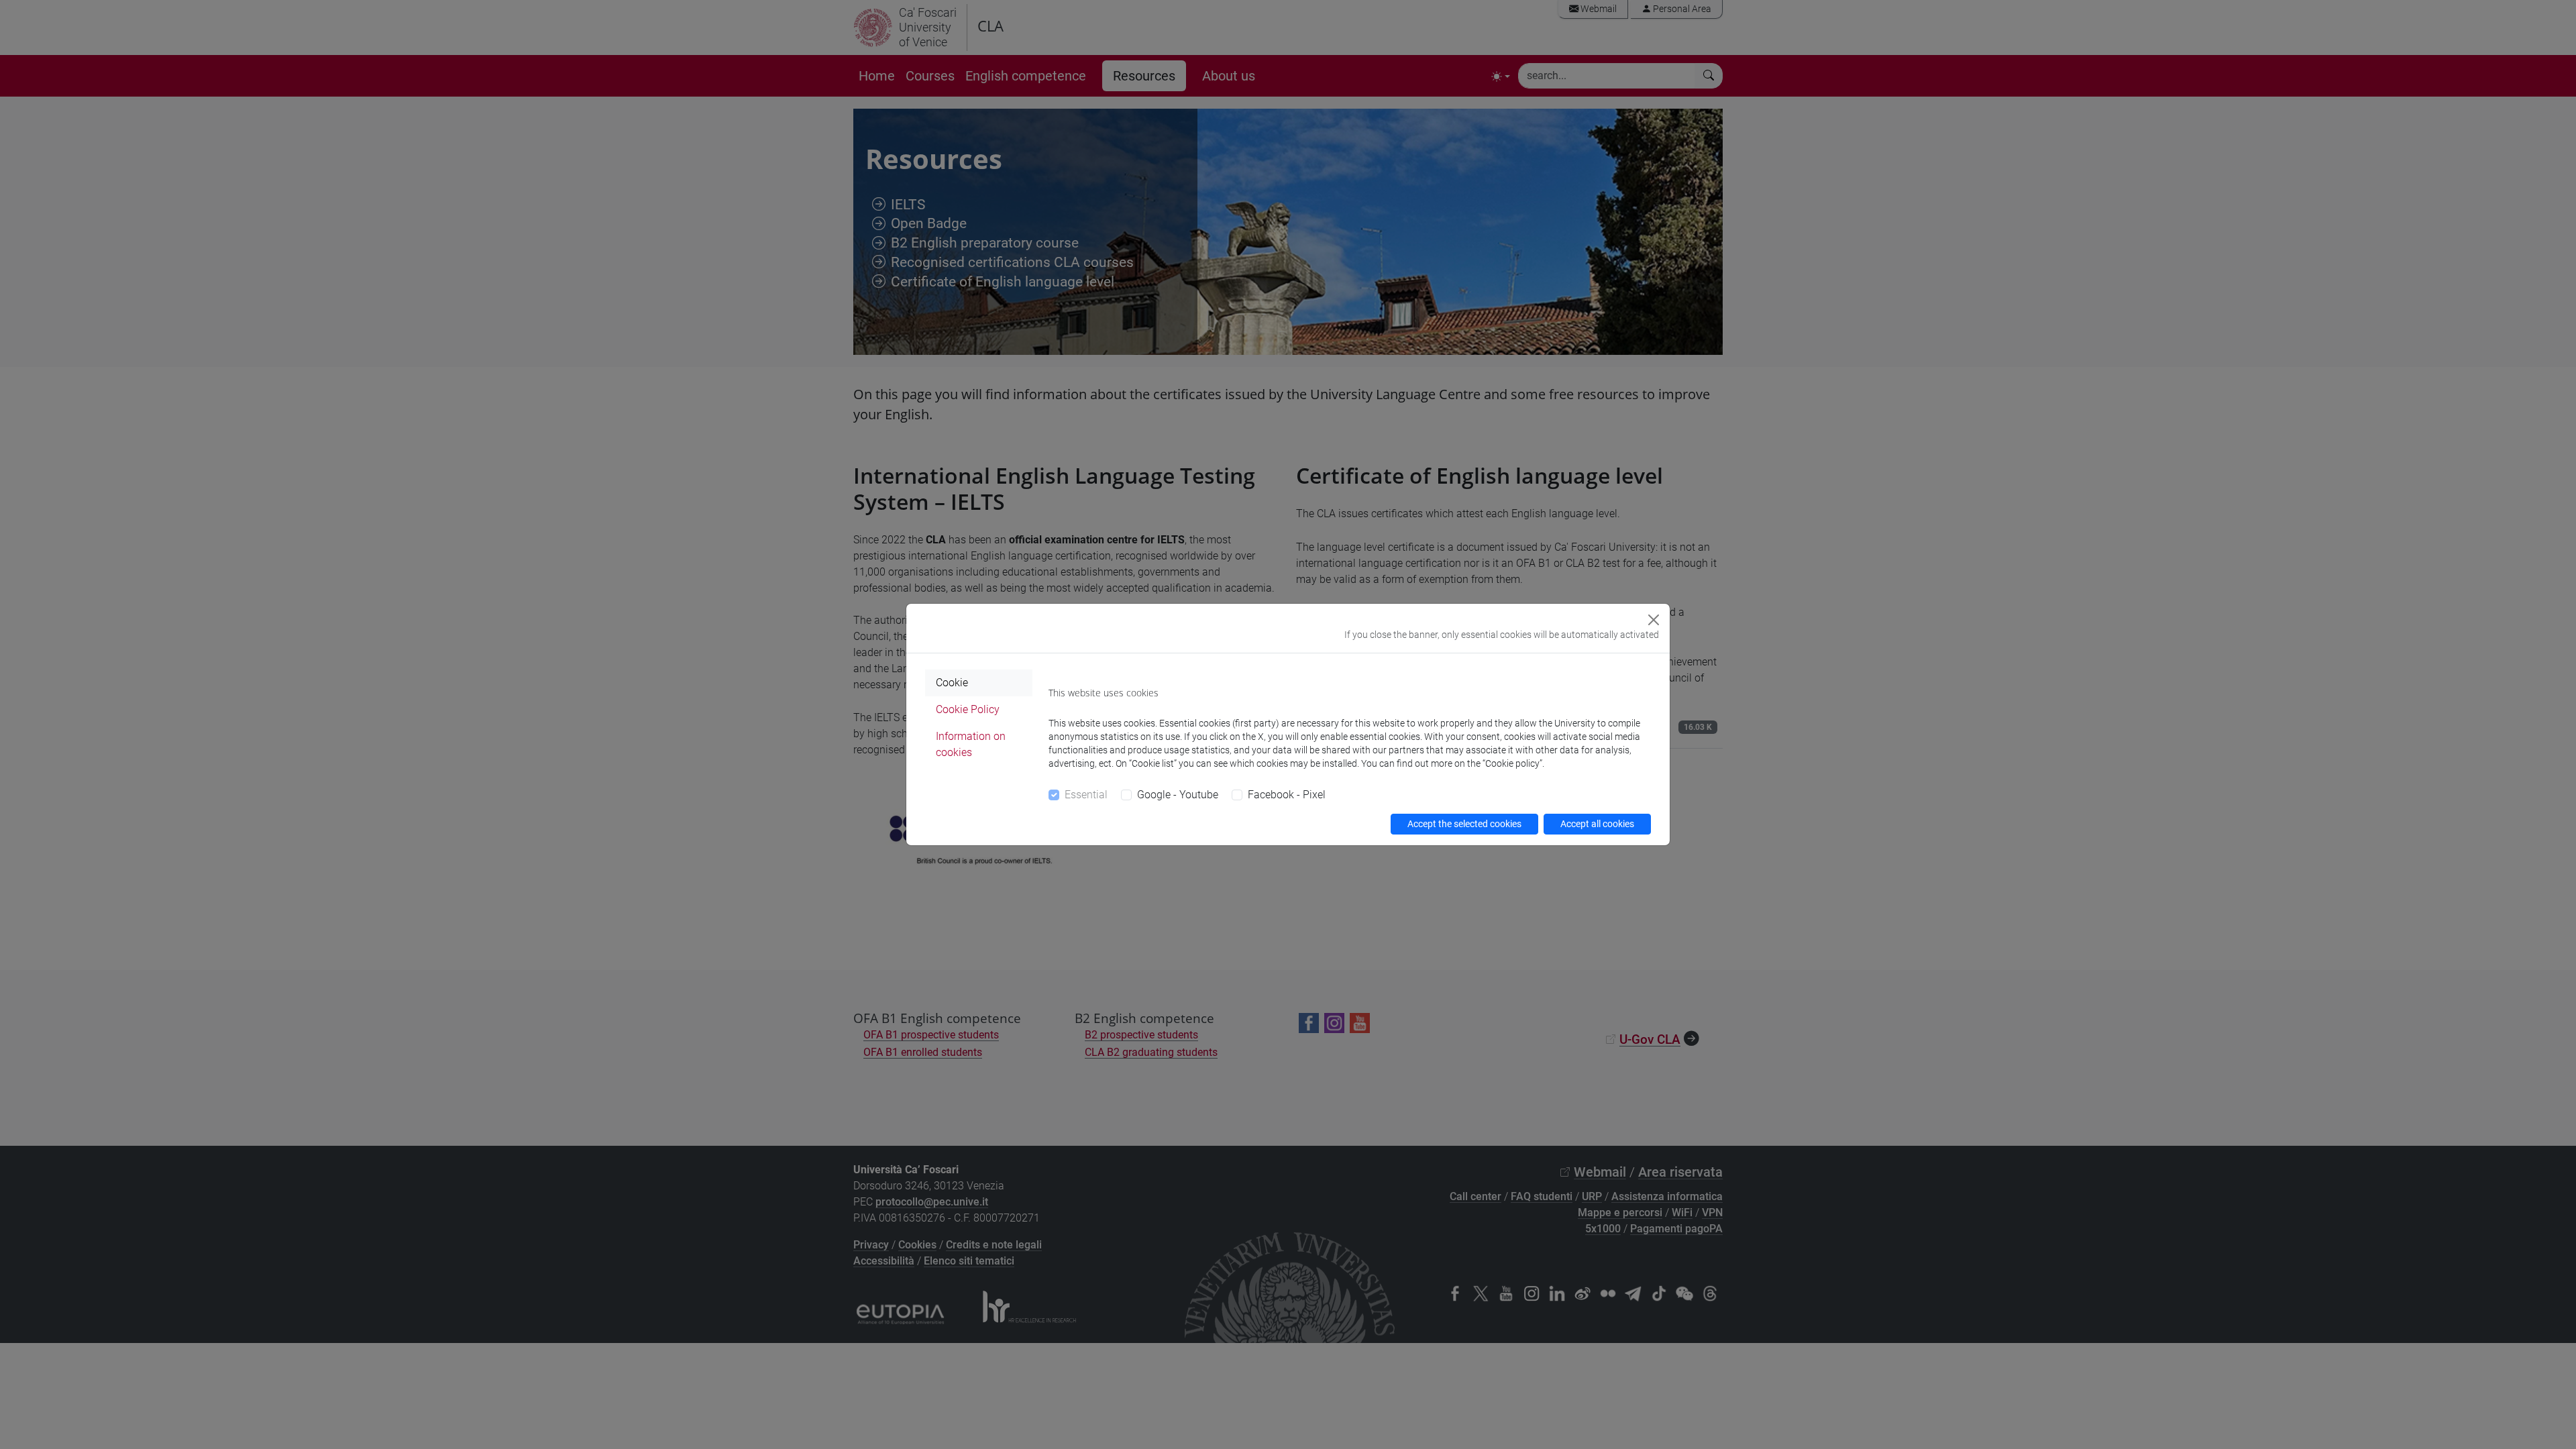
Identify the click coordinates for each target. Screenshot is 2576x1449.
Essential (1086, 795)
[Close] (1654, 620)
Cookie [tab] (952, 683)
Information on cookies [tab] (971, 744)
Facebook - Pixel (1287, 795)
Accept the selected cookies (1464, 824)
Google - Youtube (1178, 795)
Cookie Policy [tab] (968, 709)
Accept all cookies (1597, 824)
